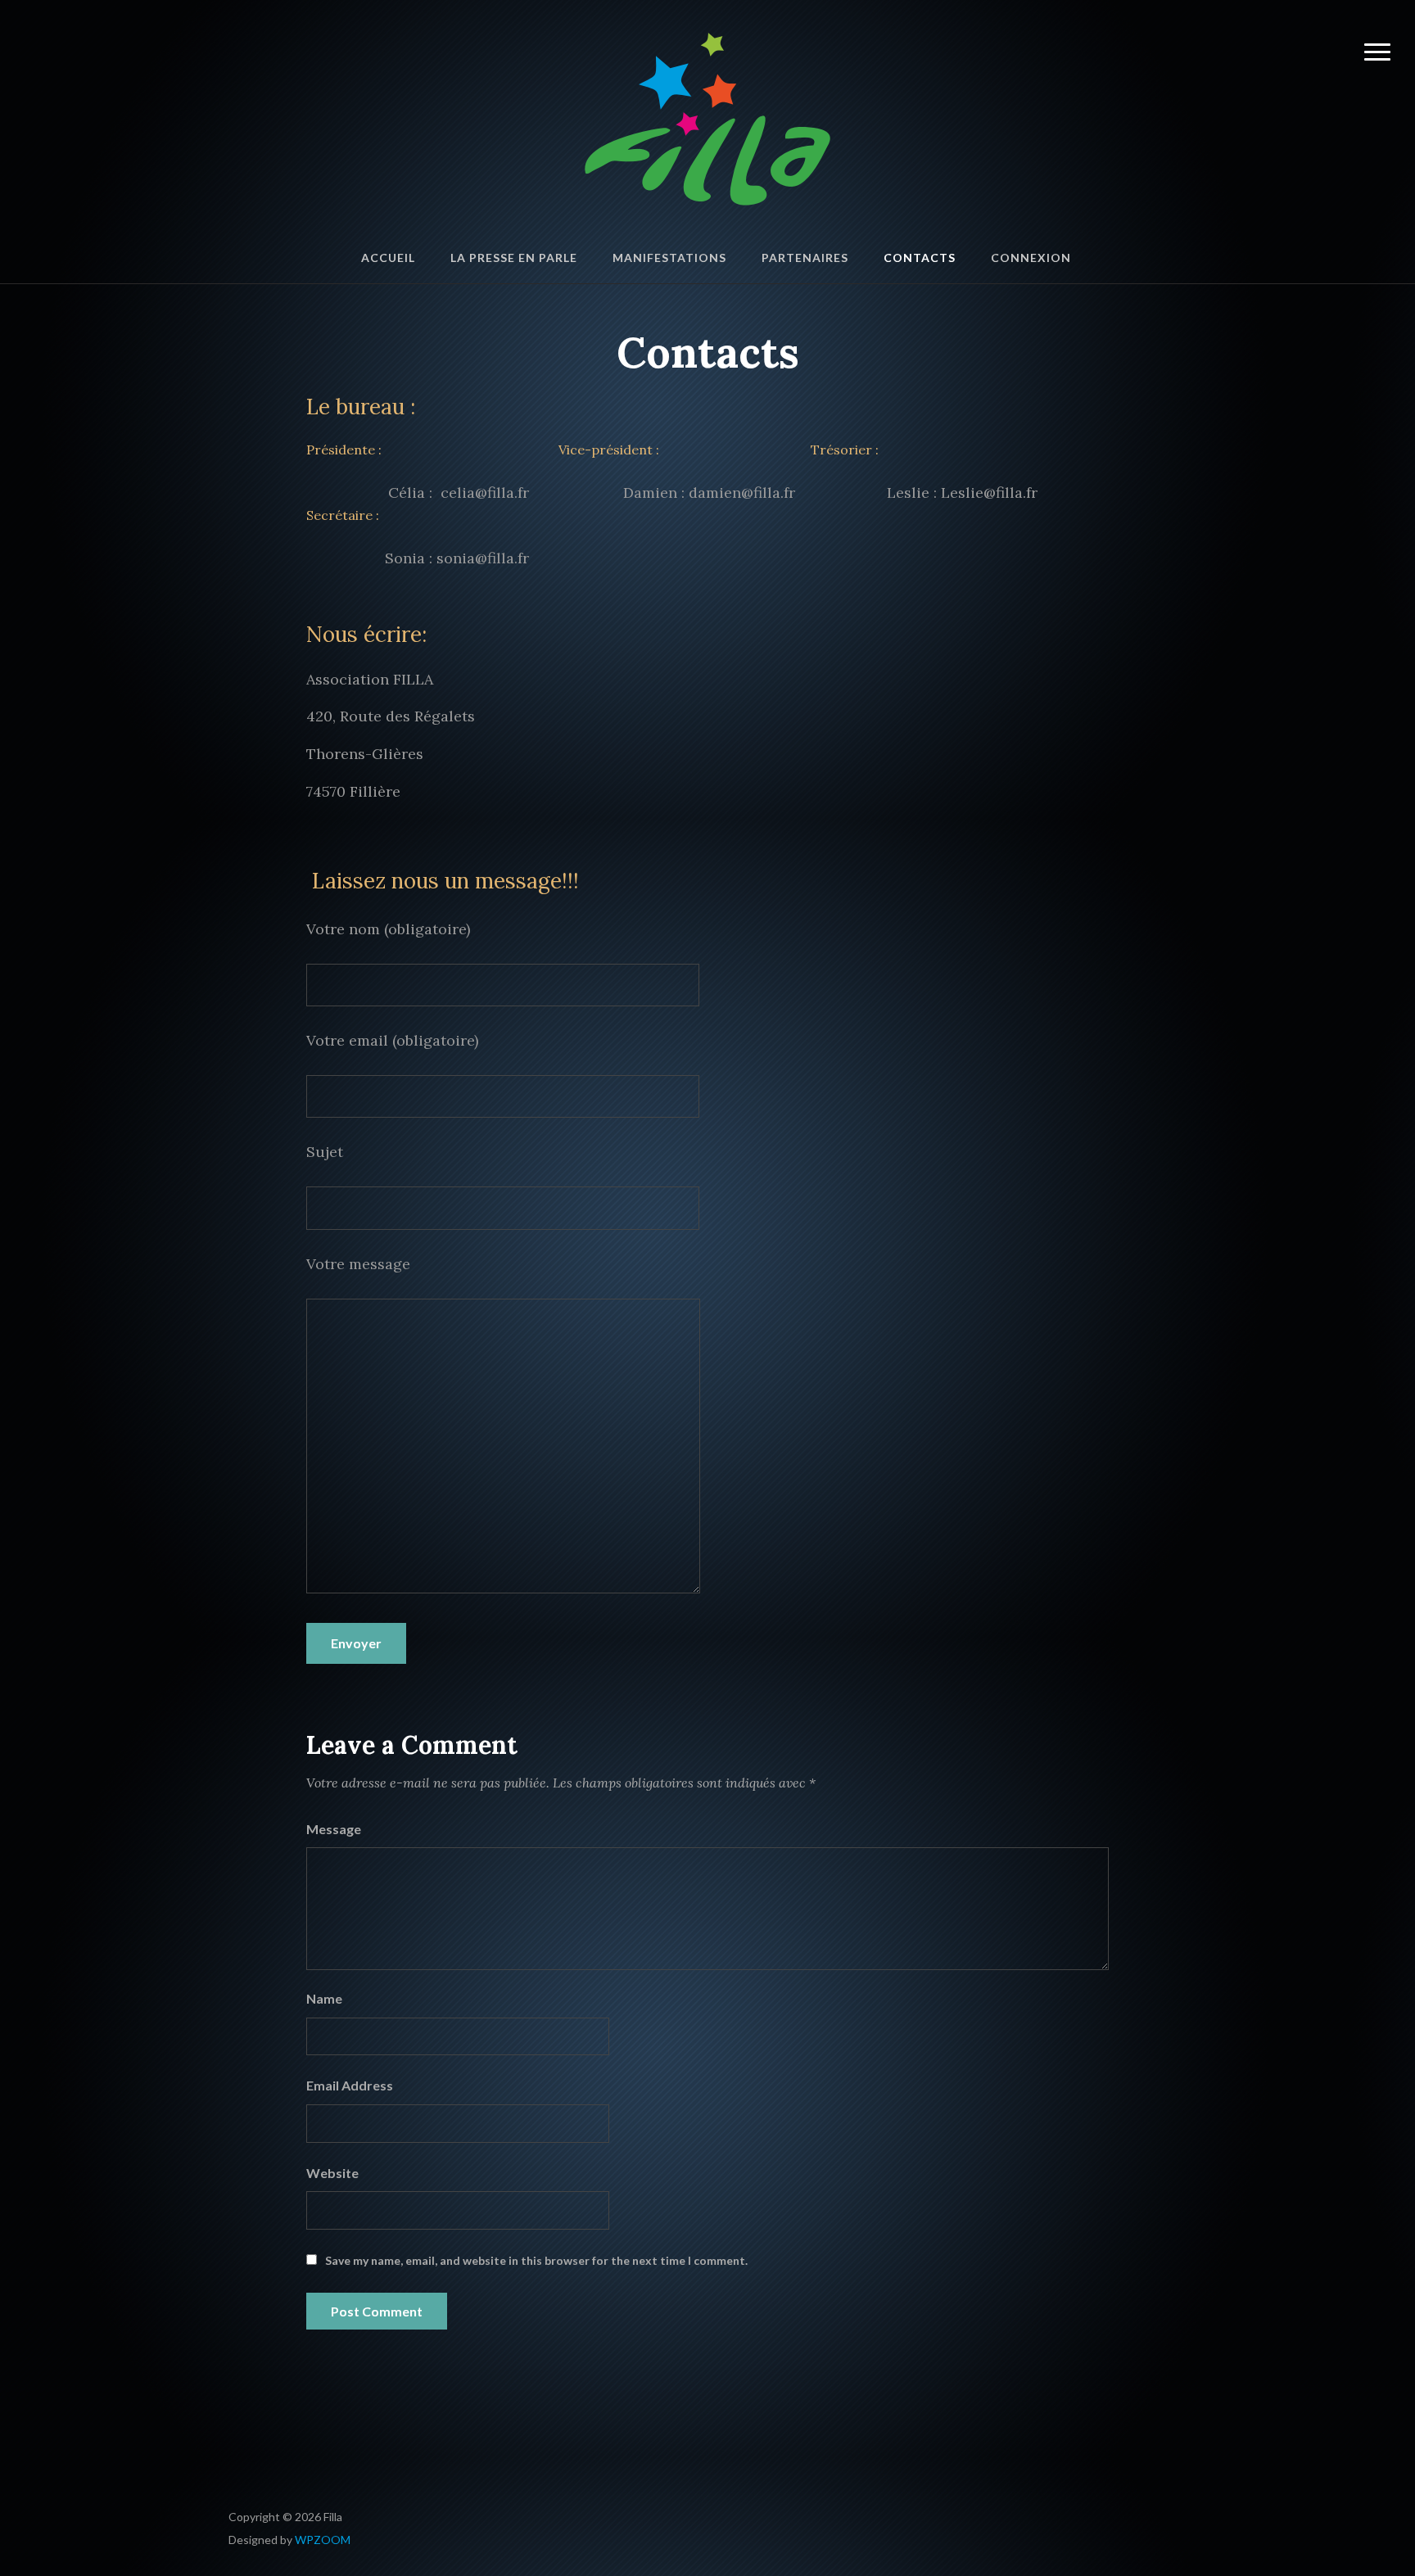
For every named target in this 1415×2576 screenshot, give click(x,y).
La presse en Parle (514, 258)
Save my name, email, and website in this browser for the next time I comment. (536, 2260)
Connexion (1031, 258)
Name (324, 1998)
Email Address (350, 2085)
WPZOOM (323, 2540)
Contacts (920, 258)
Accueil (388, 258)
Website (332, 2173)
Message (334, 1829)
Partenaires (805, 258)
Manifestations (669, 258)
